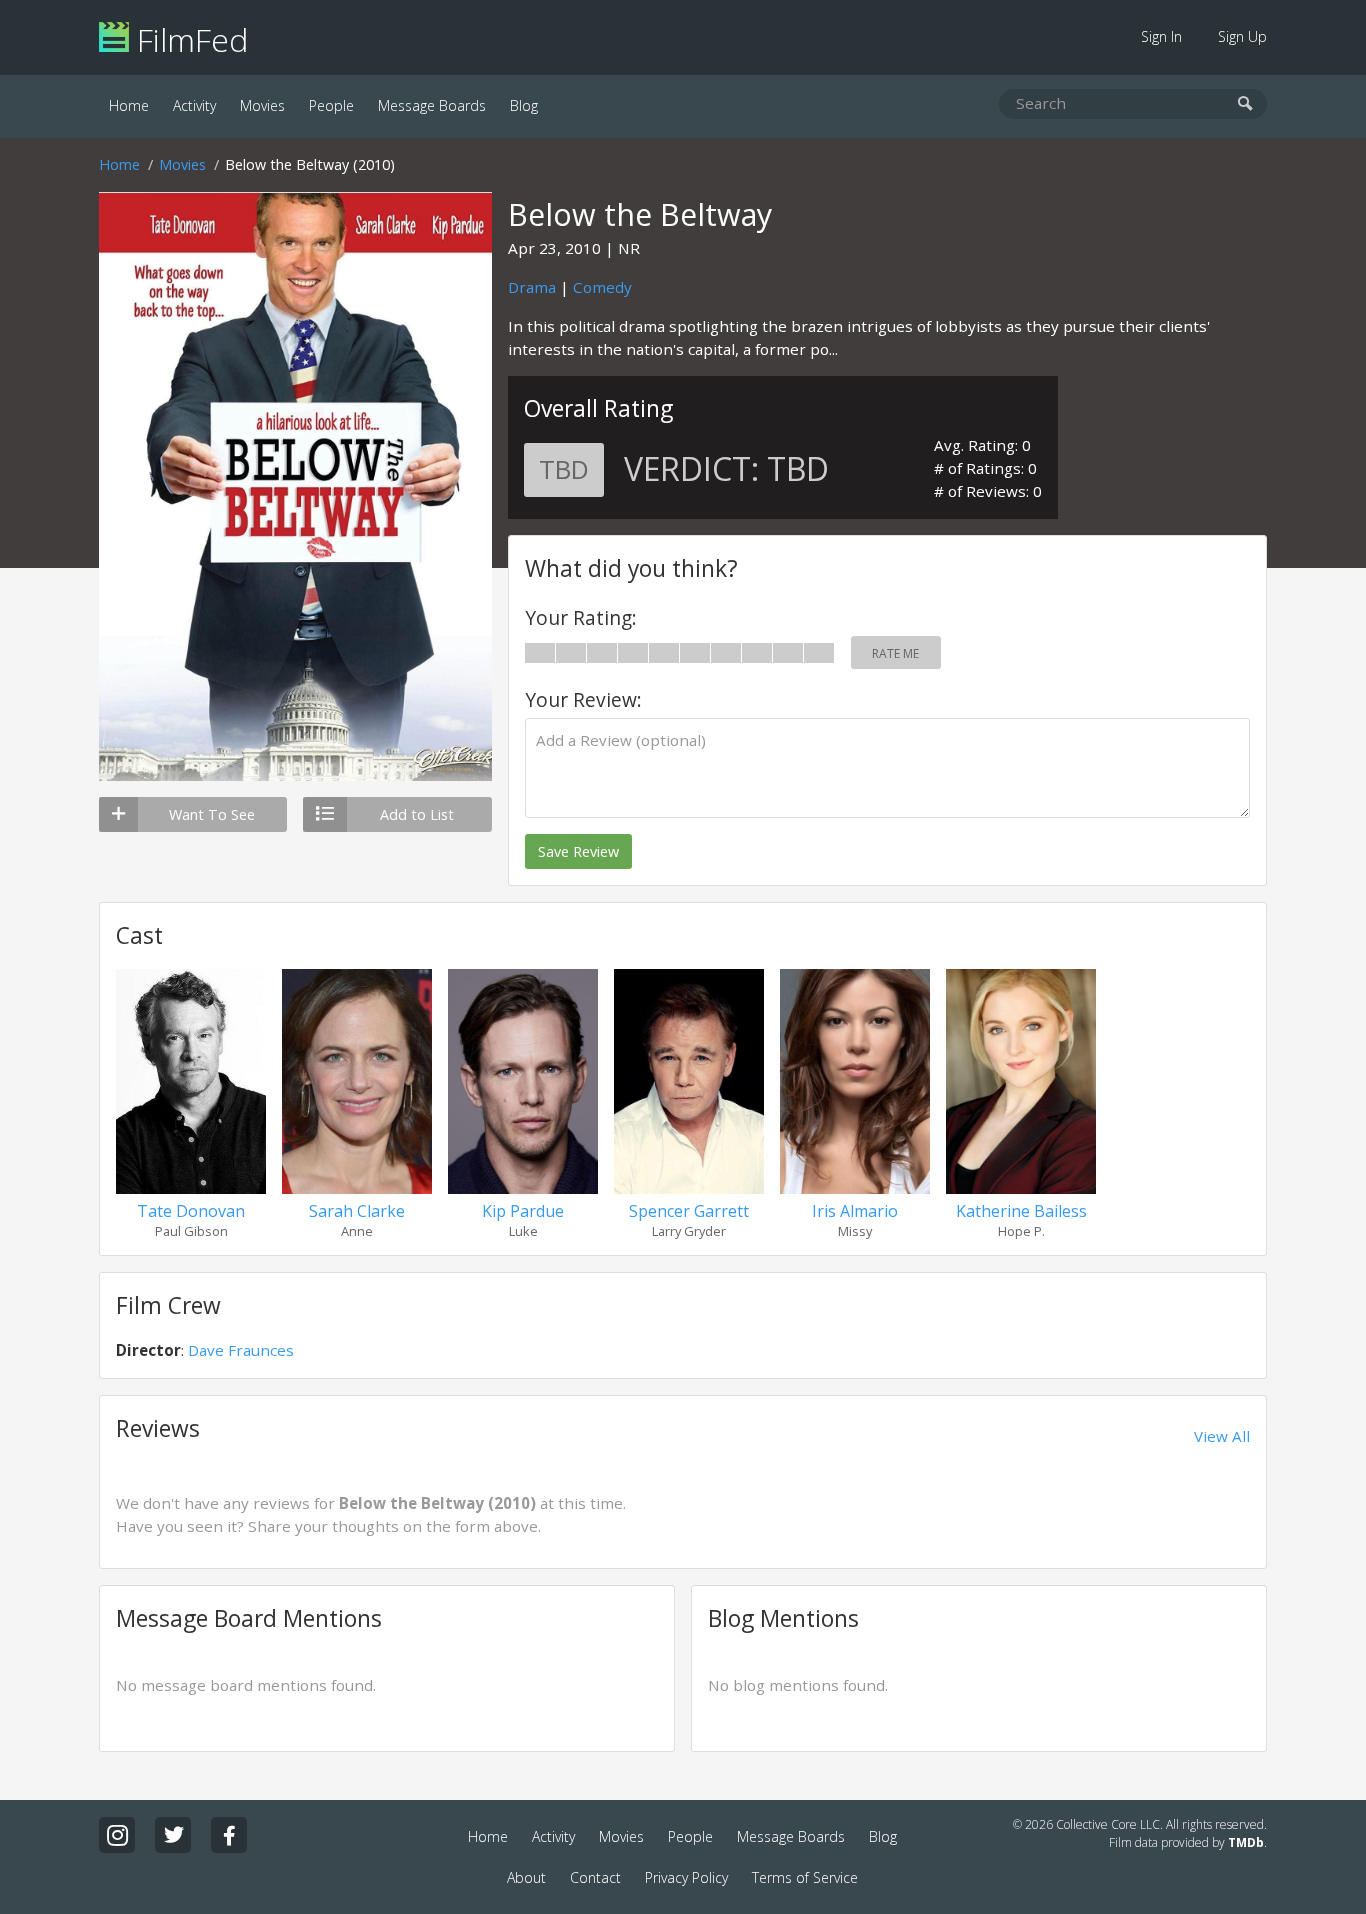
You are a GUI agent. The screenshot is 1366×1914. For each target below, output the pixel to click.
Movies (262, 105)
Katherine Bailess (1021, 1211)
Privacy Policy (686, 1877)
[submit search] (1245, 104)
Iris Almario (855, 1211)
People (331, 105)
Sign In (1161, 36)
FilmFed (188, 39)
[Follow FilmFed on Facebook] (229, 1835)
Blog (524, 105)
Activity (194, 105)
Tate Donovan (191, 1211)
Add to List (417, 814)
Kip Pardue (523, 1211)
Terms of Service (805, 1877)
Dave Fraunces (241, 1350)
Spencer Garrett (689, 1211)
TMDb (1246, 1842)
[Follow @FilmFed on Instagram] (117, 1835)
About (526, 1877)
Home (129, 105)
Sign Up (1242, 36)
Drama (532, 287)
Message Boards (432, 105)
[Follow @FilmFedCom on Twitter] (173, 1835)
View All (1222, 1436)
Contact (595, 1877)
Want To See (212, 814)
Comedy (602, 287)
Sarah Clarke (357, 1211)
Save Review (578, 851)
